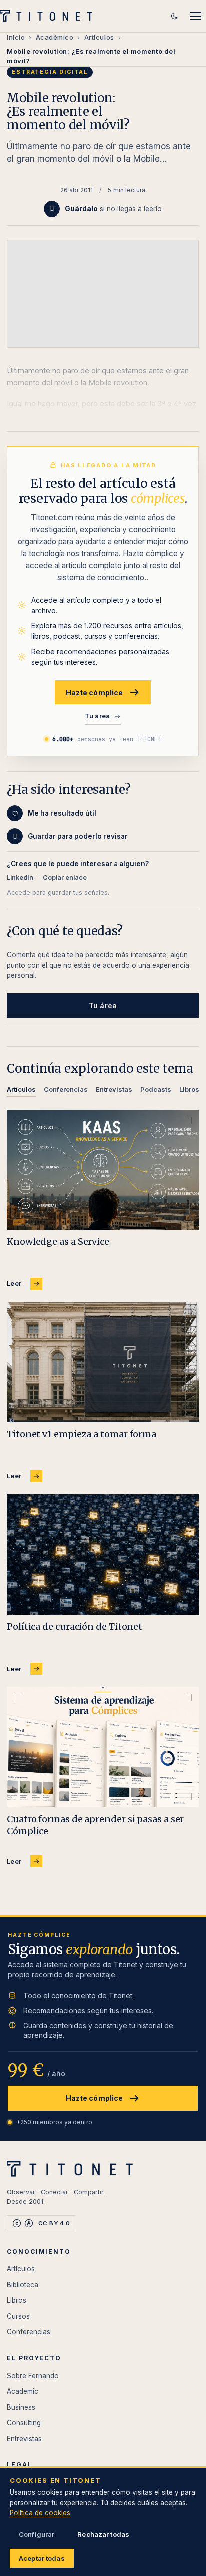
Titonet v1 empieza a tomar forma (82, 1434)
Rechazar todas (103, 2534)
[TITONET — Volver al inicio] (49, 16)
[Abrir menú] (196, 16)
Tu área (98, 716)
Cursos (18, 2316)
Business (21, 2407)
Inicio (16, 37)
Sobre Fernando (33, 2376)
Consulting (24, 2423)
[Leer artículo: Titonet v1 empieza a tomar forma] (103, 1362)
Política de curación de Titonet (75, 1627)
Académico (55, 37)
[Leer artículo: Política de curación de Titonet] (103, 1555)
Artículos (99, 37)
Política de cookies (40, 2513)
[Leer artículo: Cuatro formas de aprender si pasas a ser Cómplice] (103, 1747)
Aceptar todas (42, 2558)
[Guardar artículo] (52, 209)
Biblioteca (23, 2285)
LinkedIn (20, 877)
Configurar (37, 2534)
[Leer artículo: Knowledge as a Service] (103, 1170)
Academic (23, 2391)
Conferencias (29, 2332)
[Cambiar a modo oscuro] (174, 16)
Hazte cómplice (95, 692)
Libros (17, 2300)
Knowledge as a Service (58, 1242)
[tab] (21, 1091)
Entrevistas (24, 2439)
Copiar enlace (65, 877)
